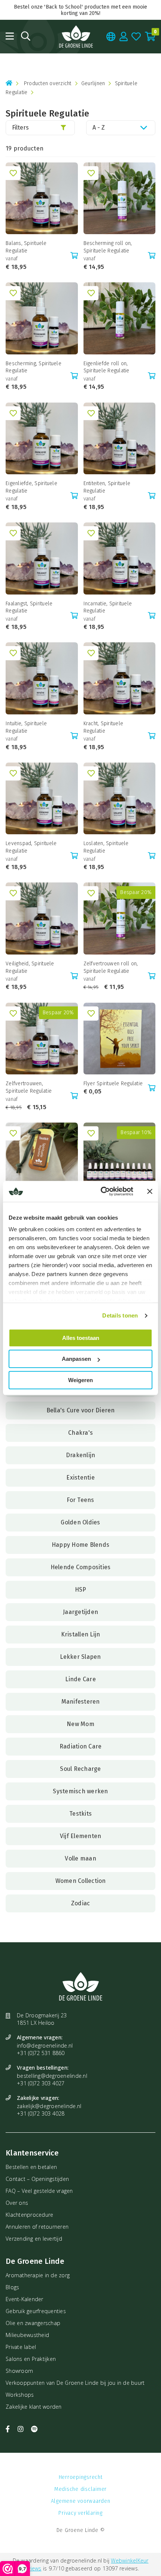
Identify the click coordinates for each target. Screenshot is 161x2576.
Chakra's (80, 1433)
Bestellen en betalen (31, 2167)
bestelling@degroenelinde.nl (52, 2076)
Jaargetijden (80, 1612)
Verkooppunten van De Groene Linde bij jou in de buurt (75, 2383)
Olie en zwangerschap (33, 2323)
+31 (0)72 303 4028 (41, 2113)
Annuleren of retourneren (37, 2227)
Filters (20, 128)
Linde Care (80, 1679)
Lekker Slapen (80, 1657)
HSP (81, 1590)
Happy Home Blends (80, 1545)
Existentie (80, 1478)
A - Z (99, 128)
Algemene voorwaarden (81, 2501)
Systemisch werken (80, 1791)
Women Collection (81, 1881)
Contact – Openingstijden (37, 2179)
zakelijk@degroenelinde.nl (49, 2106)
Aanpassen (76, 1359)
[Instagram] (22, 2429)
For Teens (80, 1500)
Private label (21, 2347)
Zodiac (81, 1903)
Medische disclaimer (80, 2489)
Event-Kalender (25, 2299)
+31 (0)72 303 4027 (41, 2083)
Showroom (19, 2371)
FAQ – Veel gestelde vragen (39, 2191)
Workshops (20, 2395)
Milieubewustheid (27, 2335)
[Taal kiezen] (111, 36)
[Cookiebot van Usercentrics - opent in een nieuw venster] (101, 1191)
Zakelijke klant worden (34, 2407)
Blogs (12, 2287)
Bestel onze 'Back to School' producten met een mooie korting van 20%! (80, 10)
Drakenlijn (81, 1455)
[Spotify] (34, 2429)
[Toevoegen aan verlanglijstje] (13, 173)
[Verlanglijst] (136, 36)
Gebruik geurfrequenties (36, 2311)
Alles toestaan (81, 1338)
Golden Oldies (80, 1522)
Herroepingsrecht (81, 2477)
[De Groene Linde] (76, 37)
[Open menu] (10, 36)
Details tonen (120, 1315)
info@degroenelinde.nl (45, 2046)
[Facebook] (9, 2429)
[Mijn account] (124, 36)
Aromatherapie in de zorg (38, 2275)
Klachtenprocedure (29, 2215)
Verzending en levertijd (34, 2239)
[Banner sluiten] (150, 1191)
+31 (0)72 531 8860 (41, 2053)
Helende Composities (81, 1567)
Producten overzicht (48, 83)
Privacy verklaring (80, 2513)
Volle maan (80, 1858)
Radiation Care (81, 1746)
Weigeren (80, 1380)
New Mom (80, 1724)
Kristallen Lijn (81, 1634)
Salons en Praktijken (31, 2359)
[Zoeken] (26, 36)
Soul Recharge (80, 1769)
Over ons (17, 2203)
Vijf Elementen (81, 1836)
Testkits (80, 1814)
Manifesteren (81, 1702)
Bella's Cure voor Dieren (81, 1410)
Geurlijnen (93, 83)
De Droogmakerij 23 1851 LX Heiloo (42, 2019)
